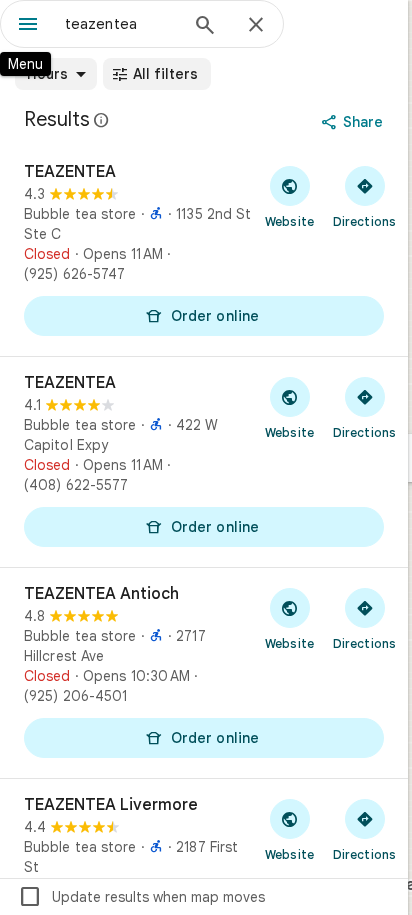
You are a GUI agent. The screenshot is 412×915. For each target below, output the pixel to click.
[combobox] (121, 24)
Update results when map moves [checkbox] (141, 897)
